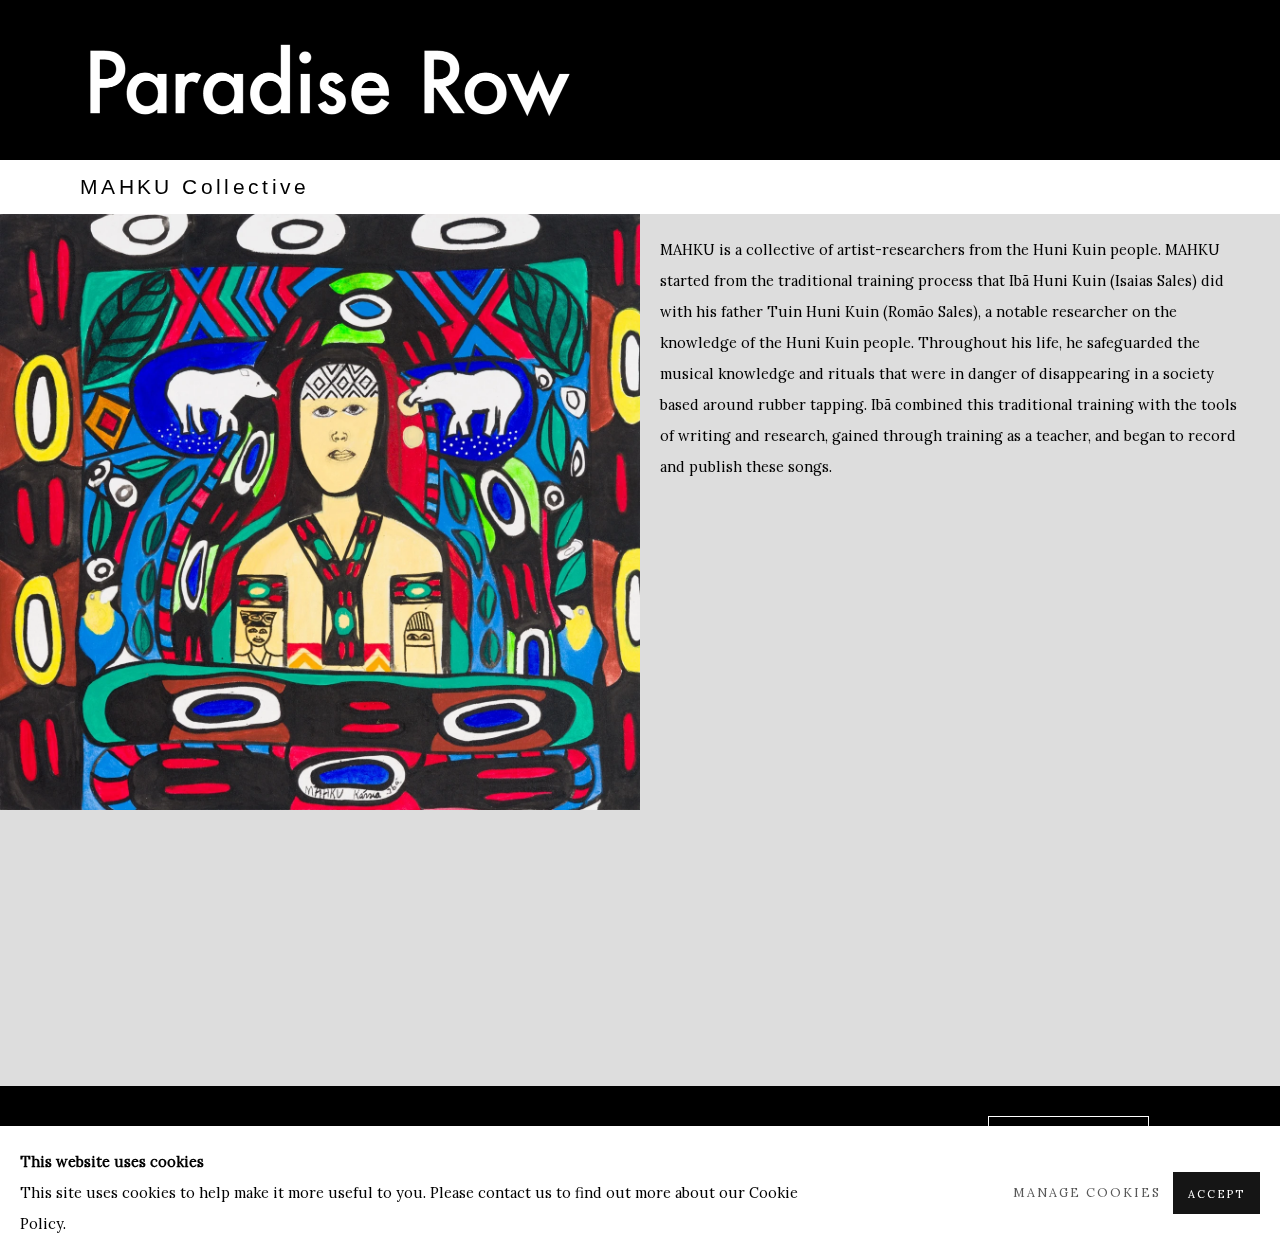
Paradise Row (330, 80)
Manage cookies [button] (1087, 1192)
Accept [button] (1216, 1194)
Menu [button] (1180, 82)
